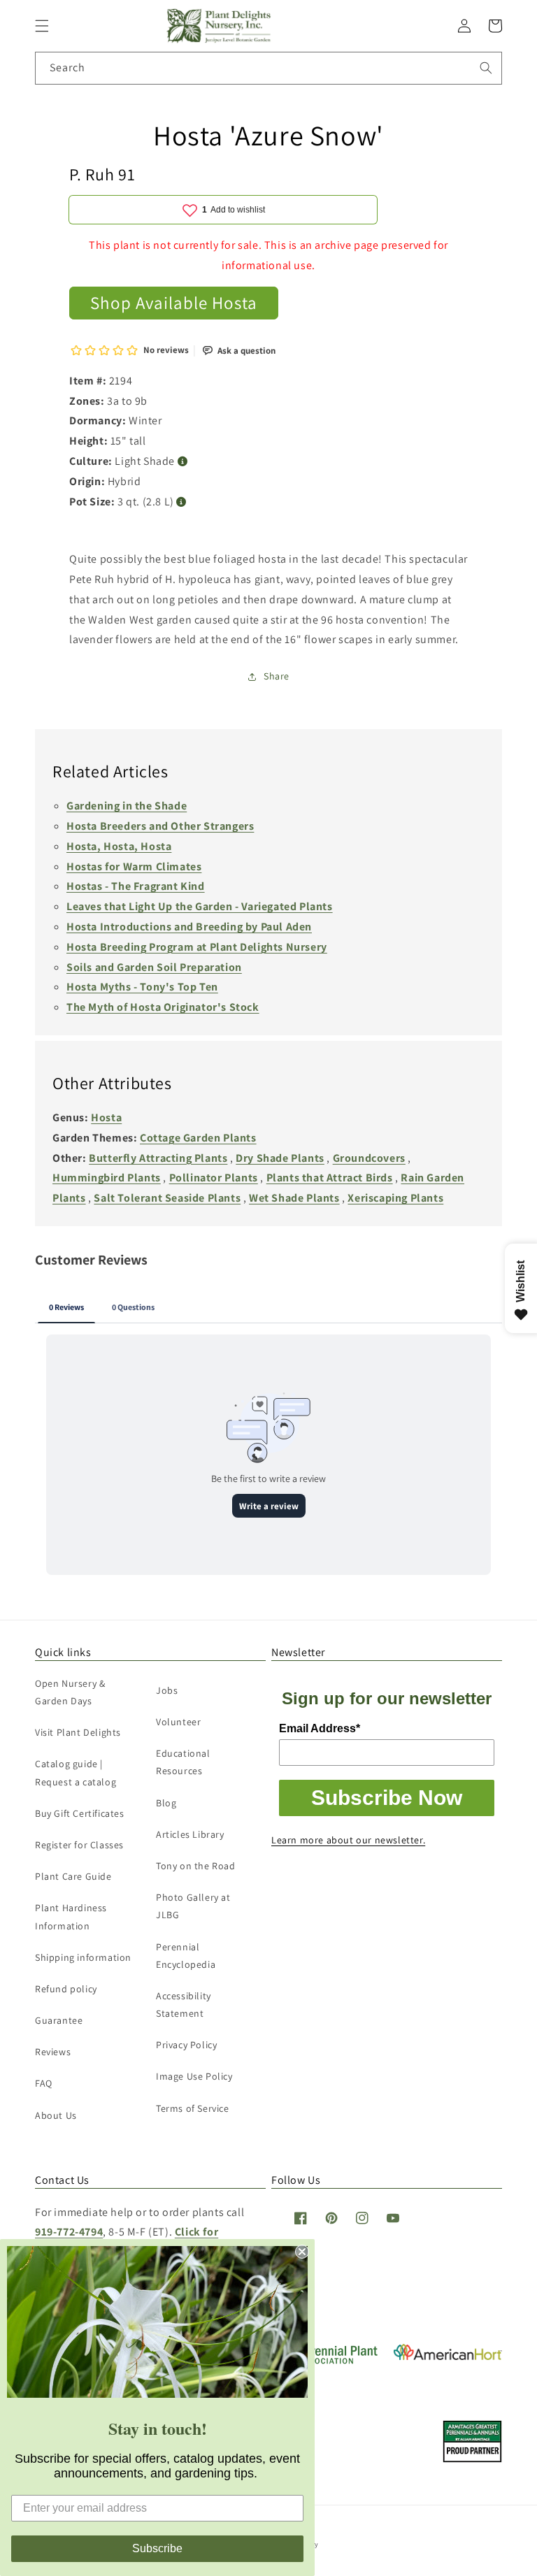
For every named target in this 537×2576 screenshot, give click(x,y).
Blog (166, 1803)
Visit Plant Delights (78, 1732)
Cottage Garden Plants (198, 1138)
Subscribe (157, 2548)
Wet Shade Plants (294, 1198)
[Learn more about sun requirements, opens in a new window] (183, 462)
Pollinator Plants (214, 1178)
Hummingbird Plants (107, 1178)
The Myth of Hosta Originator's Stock (163, 1007)
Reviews (53, 2052)
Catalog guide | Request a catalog (76, 1772)
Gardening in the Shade (127, 806)
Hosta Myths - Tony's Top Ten (142, 987)
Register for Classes (79, 1845)
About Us (56, 2115)
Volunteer (178, 1722)
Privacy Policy (186, 2045)
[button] (42, 26)
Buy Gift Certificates (80, 1813)
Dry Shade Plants (280, 1158)
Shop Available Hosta (174, 302)
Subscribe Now (387, 1798)
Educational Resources (183, 1762)
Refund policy (66, 1989)
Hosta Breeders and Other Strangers (160, 826)
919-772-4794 (69, 2232)
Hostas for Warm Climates (134, 866)
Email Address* (320, 1728)
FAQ (44, 2083)
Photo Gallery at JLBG (193, 1906)
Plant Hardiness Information (71, 1916)
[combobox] (268, 68)
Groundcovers (369, 1158)
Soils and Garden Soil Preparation (154, 967)
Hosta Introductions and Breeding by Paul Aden (189, 927)
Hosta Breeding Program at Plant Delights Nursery (197, 947)
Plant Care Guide (73, 1876)
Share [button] (277, 676)
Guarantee (59, 2020)
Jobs (167, 1690)
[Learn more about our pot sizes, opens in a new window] (181, 502)
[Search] (486, 68)
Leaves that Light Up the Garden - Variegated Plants (200, 906)
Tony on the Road (196, 1866)
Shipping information (83, 1957)
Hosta (106, 1117)
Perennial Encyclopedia (186, 1956)
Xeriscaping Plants (395, 1198)
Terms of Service (193, 2108)
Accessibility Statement (184, 2005)
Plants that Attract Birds (330, 1178)
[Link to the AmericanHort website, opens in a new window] (448, 2356)
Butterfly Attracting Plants (158, 1158)
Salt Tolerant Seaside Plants (167, 1198)
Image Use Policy (194, 2076)
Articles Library (190, 1834)
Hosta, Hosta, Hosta (119, 846)
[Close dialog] (302, 2252)
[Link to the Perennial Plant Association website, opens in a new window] (325, 2361)
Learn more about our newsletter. (348, 1840)
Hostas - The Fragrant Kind (136, 886)
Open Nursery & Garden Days (70, 1692)
